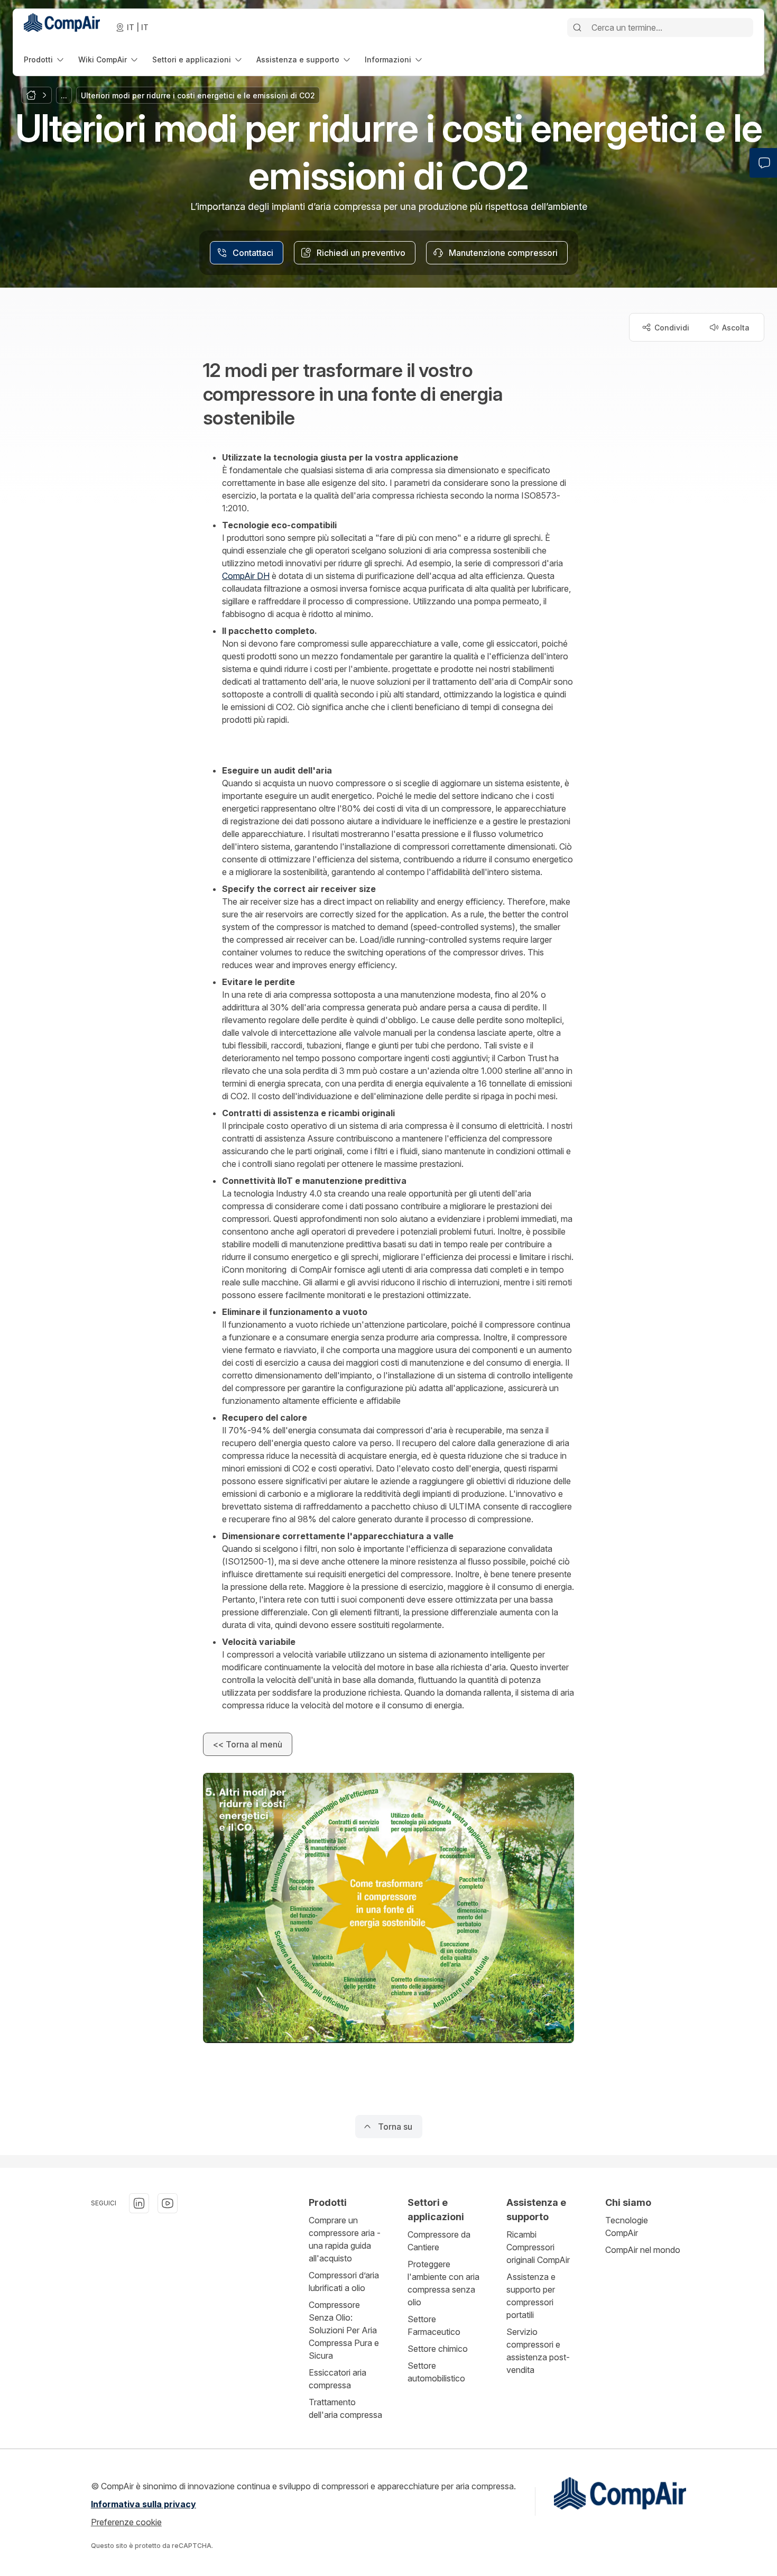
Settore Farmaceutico (434, 2325)
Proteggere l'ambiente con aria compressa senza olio (443, 2283)
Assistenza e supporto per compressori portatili (531, 2296)
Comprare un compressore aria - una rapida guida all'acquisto (345, 2239)
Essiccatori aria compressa (337, 2379)
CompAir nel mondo (643, 2250)
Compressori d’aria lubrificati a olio (344, 2281)
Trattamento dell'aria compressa (345, 2408)
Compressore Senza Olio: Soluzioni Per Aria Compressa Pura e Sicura (344, 2330)
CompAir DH (246, 576)
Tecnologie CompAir (627, 2227)
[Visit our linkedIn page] (139, 2203)
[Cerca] (577, 27)
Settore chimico (438, 2349)
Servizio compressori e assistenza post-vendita (538, 2351)
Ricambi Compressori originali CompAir (538, 2247)
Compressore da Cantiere (439, 2241)
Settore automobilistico (436, 2372)
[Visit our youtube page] (168, 2203)
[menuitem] (45, 59)
